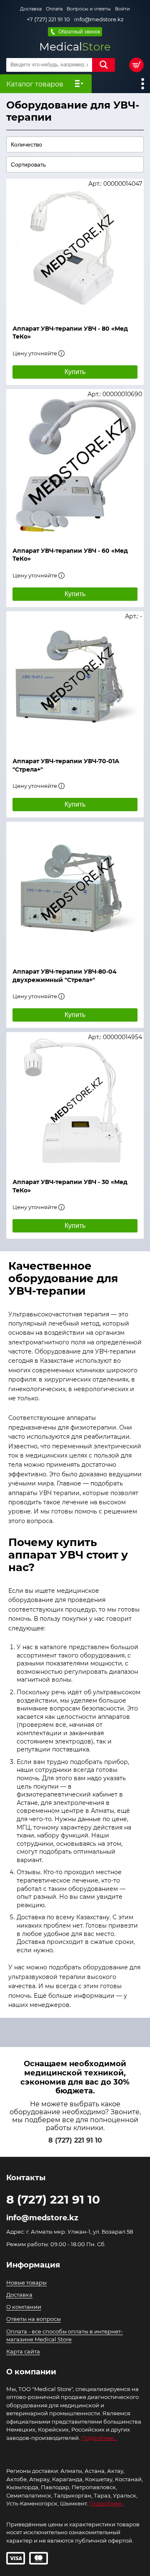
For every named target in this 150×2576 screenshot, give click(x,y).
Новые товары (26, 2282)
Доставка (31, 9)
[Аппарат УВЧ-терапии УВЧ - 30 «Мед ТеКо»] (75, 1101)
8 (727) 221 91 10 (75, 2140)
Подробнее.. (107, 2503)
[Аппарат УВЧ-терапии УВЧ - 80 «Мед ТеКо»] (75, 248)
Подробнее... (99, 2438)
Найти (104, 65)
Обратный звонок (79, 32)
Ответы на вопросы (34, 2319)
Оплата (54, 9)
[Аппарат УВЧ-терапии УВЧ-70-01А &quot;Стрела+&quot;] (75, 680)
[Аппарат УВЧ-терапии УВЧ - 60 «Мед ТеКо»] (75, 464)
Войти (122, 9)
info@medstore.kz (99, 19)
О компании (24, 2307)
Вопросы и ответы (89, 9)
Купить (75, 372)
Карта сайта (23, 2351)
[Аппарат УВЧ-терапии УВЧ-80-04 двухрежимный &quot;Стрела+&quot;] (75, 891)
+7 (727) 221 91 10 (48, 19)
